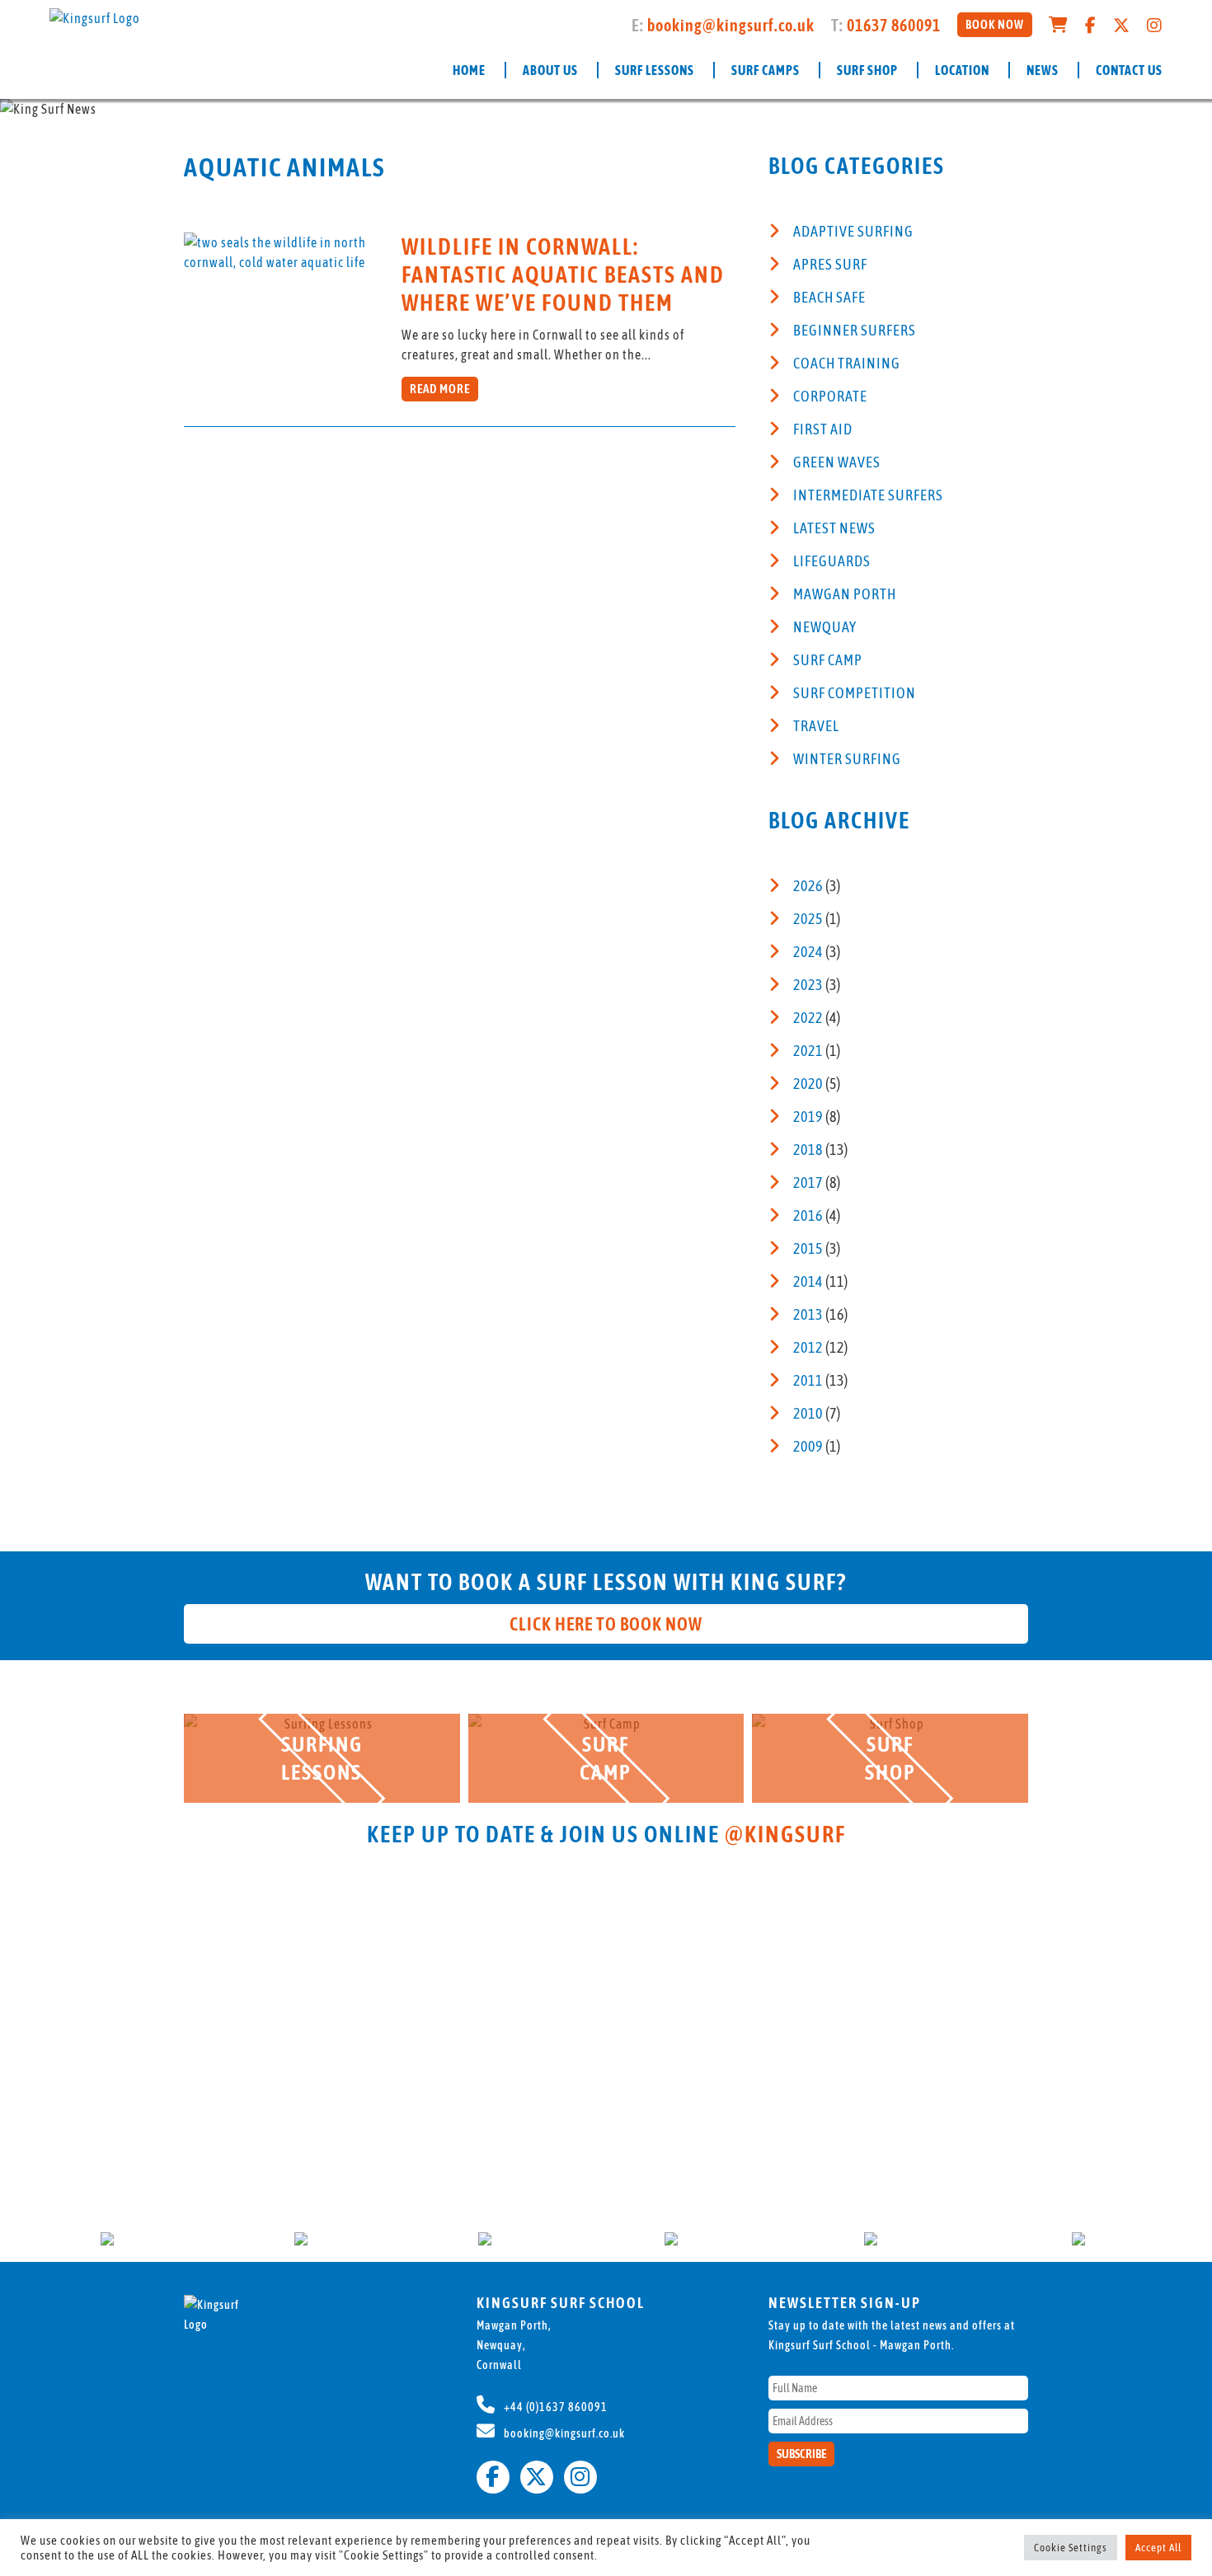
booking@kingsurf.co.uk (731, 25)
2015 (808, 1248)
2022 (808, 1018)
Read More (440, 389)
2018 (808, 1150)
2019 (808, 1117)
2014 (808, 1281)
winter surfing (847, 759)
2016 (808, 1215)
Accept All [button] (1158, 2548)
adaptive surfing (853, 231)
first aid (823, 429)
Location (962, 70)
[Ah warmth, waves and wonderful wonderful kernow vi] (504, 1916)
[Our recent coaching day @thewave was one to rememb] (301, 1955)
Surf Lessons (655, 70)
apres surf (830, 264)
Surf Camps (766, 70)
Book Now (995, 24)
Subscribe (801, 2454)
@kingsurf (785, 1834)
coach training (847, 363)
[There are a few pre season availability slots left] (1114, 1965)
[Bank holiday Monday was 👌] (98, 1876)
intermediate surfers (868, 495)
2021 (808, 1051)
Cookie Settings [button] (1071, 2548)
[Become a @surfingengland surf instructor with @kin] (708, 1995)
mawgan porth (845, 594)
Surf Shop (867, 70)
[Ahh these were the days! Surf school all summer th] (911, 2025)
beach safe (829, 297)
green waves (837, 462)
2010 (808, 1413)
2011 (808, 1380)
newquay (825, 627)
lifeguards (832, 561)
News (1043, 70)
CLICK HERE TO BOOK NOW (606, 1624)
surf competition (855, 693)
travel (816, 726)
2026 (808, 886)
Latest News (834, 528)
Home (469, 70)
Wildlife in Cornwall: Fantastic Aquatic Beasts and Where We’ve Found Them (563, 274)
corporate (830, 396)
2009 (808, 1446)
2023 (808, 985)
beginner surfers (855, 330)
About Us (550, 70)
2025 (808, 919)
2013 (808, 1314)
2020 (808, 1084)
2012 (808, 1347)
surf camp (828, 660)
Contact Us (1129, 70)
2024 (808, 952)
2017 (808, 1182)
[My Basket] (1059, 25)
